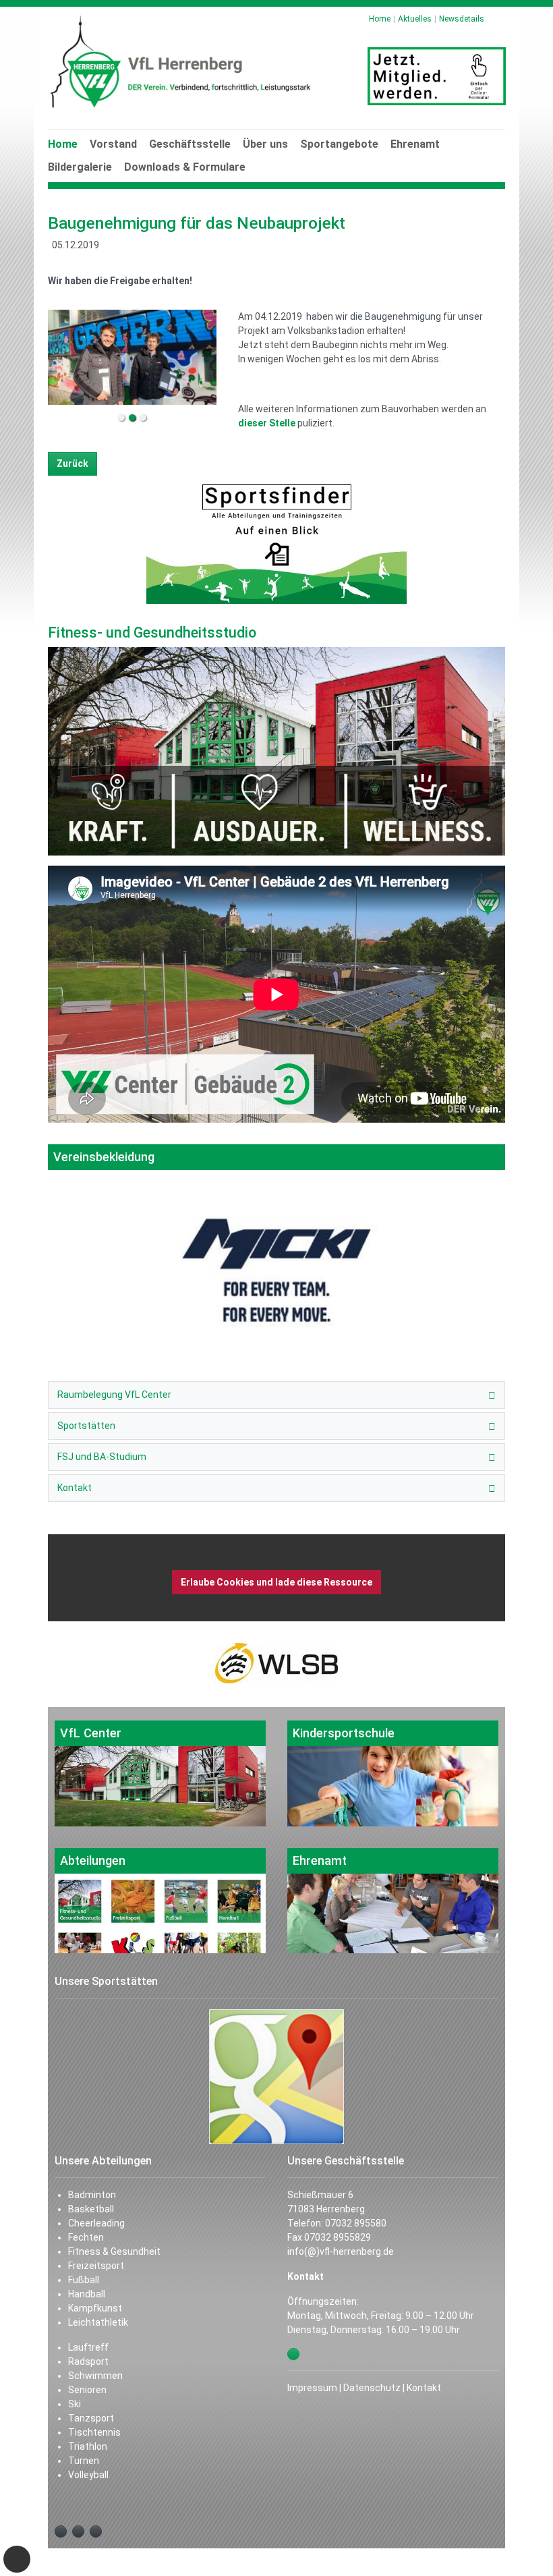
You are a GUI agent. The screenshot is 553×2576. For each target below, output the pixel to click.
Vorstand (113, 144)
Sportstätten (86, 1426)
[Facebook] (61, 2531)
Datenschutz (372, 2388)
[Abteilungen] (160, 1901)
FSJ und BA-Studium (102, 1457)
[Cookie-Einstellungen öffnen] (17, 2559)
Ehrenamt (415, 144)
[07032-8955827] (293, 2354)
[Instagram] (96, 2531)
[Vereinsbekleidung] (276, 1236)
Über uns (265, 144)
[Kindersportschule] (393, 1773)
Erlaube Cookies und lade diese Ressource (276, 1582)
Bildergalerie (80, 167)
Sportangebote (339, 144)
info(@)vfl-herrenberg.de (341, 2251)
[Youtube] (78, 2531)
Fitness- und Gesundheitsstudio (152, 633)
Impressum (312, 2388)
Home (63, 144)
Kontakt (75, 1488)
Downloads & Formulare (185, 167)
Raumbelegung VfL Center (114, 1395)
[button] (266, 159)
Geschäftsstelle (190, 144)
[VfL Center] (160, 1773)
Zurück (72, 464)
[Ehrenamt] (393, 1901)
